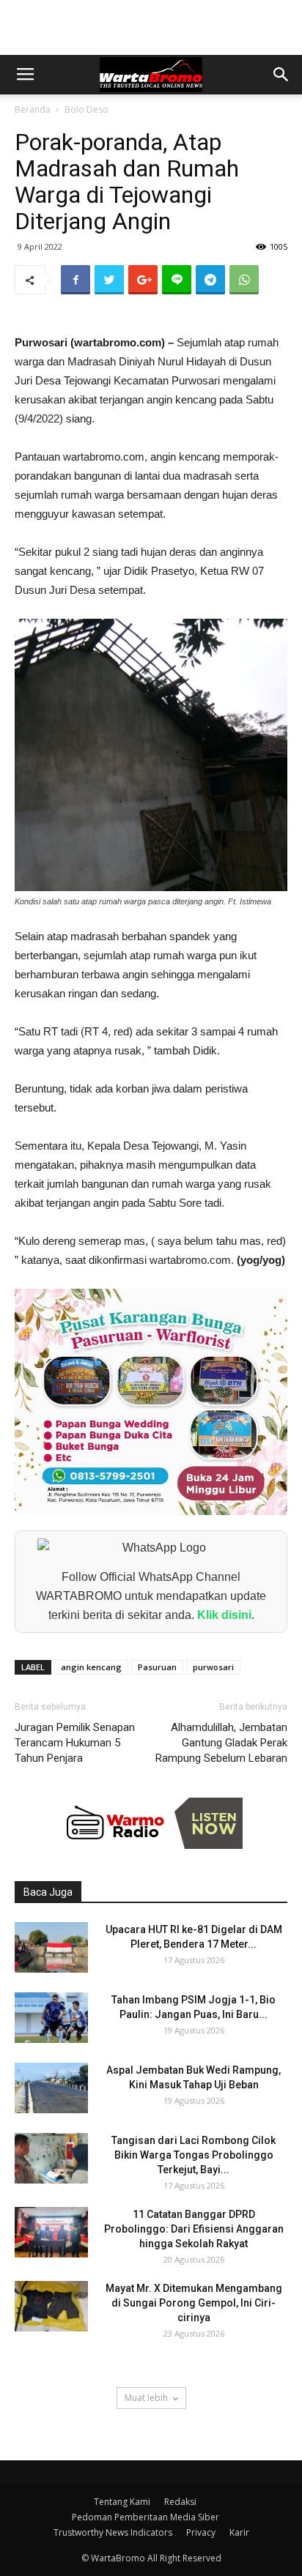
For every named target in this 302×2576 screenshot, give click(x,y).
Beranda (33, 109)
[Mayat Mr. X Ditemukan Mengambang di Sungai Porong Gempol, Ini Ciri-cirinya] (51, 2306)
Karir (239, 2532)
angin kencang (91, 1667)
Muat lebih (146, 2398)
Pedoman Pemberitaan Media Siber (146, 2517)
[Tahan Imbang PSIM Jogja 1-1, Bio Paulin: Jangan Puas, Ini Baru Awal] (51, 2018)
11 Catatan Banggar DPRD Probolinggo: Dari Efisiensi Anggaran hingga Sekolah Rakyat (194, 2229)
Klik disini (224, 1615)
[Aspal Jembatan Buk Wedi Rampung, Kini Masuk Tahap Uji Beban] (51, 2088)
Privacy (201, 2532)
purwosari (213, 1667)
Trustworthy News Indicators (113, 2532)
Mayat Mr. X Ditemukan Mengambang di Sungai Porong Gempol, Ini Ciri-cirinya (194, 2303)
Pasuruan (157, 1667)
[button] (281, 75)
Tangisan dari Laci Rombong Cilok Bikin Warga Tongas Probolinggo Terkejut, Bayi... (194, 2155)
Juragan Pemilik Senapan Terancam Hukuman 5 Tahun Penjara (75, 1743)
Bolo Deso (86, 109)
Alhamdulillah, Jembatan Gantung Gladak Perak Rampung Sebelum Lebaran (221, 1743)
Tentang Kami (122, 2502)
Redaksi (180, 2502)
